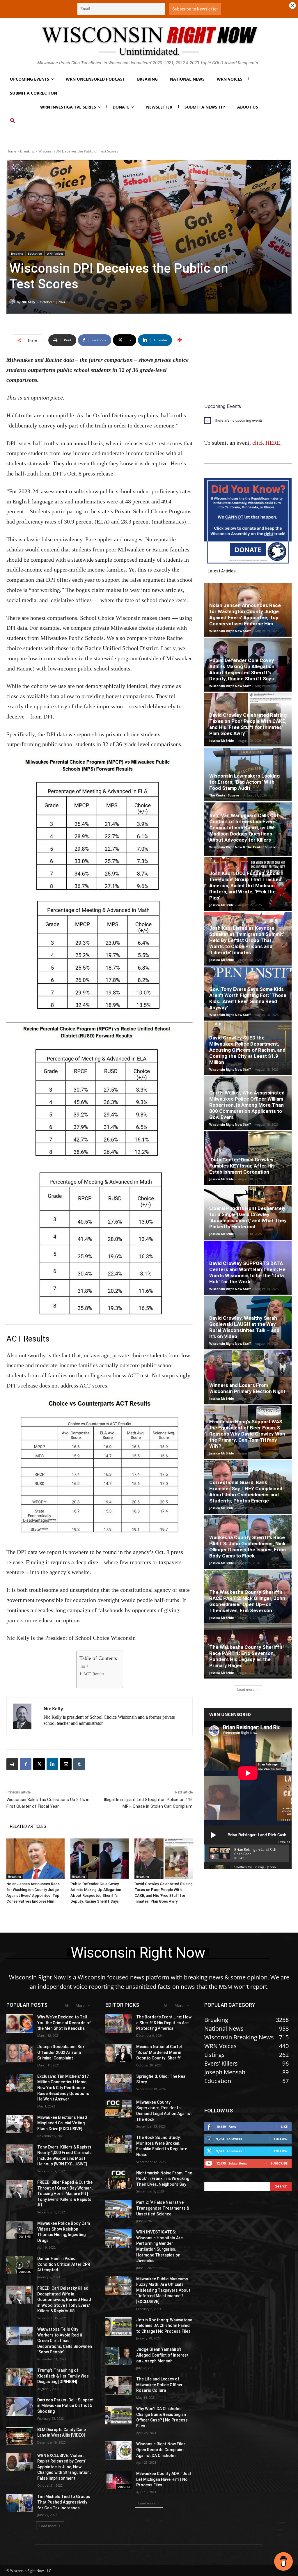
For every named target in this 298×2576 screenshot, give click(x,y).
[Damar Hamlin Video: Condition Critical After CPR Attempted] (19, 2265)
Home (11, 151)
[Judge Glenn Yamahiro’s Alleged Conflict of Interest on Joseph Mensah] (118, 2356)
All (67, 2005)
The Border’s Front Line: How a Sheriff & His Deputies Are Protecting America (164, 2023)
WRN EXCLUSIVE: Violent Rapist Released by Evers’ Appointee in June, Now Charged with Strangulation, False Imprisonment (64, 2467)
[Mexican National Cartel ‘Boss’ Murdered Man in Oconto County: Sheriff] (118, 2053)
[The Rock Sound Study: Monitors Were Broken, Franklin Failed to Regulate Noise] (118, 2144)
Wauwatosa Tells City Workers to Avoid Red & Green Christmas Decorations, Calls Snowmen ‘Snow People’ (65, 2341)
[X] (39, 1764)
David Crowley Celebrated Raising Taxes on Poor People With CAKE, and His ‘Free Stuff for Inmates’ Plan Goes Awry (248, 724)
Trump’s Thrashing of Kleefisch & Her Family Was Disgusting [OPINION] (63, 2376)
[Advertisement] (248, 363)
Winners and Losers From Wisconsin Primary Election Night (247, 1388)
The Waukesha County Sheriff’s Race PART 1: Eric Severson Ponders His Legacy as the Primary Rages (246, 1656)
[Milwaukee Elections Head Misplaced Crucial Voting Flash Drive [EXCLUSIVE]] (19, 2124)
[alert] (248, 420)
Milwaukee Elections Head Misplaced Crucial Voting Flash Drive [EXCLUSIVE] (62, 2123)
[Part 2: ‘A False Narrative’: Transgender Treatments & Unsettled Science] (118, 2209)
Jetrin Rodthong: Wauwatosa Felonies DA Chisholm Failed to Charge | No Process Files (164, 2326)
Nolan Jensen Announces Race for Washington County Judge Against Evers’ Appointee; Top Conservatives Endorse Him (245, 614)
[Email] (66, 1764)
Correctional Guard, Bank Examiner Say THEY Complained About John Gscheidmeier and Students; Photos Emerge (246, 1492)
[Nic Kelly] (13, 302)
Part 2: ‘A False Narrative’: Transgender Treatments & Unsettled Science (163, 2208)
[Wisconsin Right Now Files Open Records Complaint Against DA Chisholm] (118, 2450)
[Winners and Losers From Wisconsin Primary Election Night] (248, 1377)
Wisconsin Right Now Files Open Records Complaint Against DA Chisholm (161, 2450)
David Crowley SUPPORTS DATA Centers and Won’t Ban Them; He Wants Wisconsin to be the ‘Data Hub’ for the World (247, 1272)
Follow (281, 2139)
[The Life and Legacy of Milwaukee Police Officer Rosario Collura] (118, 2386)
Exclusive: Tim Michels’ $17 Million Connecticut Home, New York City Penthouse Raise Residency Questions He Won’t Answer (63, 2088)
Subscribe (279, 2163)
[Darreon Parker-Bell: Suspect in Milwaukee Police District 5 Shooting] (19, 2406)
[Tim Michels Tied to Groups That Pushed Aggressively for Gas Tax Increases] (19, 2503)
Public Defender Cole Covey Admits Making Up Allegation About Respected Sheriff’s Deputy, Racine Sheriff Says (242, 669)
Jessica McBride (222, 740)
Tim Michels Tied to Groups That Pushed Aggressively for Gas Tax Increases (64, 2502)
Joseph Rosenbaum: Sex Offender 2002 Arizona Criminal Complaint (61, 2052)
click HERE (266, 443)
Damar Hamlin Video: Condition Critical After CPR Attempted (64, 2264)
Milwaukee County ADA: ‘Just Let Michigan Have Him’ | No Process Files (164, 2479)
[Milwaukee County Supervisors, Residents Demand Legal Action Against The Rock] (118, 2109)
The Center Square (224, 795)
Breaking (27, 151)
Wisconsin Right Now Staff (230, 631)
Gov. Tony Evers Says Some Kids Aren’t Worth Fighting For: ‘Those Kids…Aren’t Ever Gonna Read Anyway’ (248, 998)
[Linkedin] (52, 1764)
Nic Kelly (28, 302)
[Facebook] (26, 1764)
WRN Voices (55, 253)
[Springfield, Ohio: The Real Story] (118, 2083)
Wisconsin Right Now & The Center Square (243, 847)
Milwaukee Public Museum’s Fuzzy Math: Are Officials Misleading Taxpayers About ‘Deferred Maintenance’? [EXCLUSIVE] (163, 2290)
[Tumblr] (79, 1764)
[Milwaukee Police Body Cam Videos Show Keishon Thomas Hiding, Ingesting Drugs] (19, 2230)
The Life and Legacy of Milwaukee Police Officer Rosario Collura (159, 2385)
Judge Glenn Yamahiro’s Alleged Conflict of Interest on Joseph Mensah (162, 2355)
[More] (180, 340)
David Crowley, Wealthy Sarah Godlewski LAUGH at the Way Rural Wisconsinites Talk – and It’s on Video (244, 1327)
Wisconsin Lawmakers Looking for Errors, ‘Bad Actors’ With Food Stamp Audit (244, 782)
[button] (13, 121)
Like (284, 2127)
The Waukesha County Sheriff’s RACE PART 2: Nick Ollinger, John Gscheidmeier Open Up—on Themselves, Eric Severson (247, 1601)
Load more (246, 1689)
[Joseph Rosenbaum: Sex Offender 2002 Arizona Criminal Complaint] (19, 2053)
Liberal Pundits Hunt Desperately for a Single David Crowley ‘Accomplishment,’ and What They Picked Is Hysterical (248, 1217)
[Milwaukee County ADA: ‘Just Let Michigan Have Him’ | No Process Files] (118, 2480)
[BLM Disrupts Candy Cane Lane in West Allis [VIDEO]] (19, 2436)
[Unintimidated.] (149, 41)
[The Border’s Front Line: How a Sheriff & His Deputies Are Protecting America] (118, 2024)
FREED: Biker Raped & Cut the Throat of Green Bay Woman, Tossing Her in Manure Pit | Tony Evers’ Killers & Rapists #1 (65, 2194)
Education (35, 253)
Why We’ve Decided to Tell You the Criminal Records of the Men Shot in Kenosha (64, 2023)
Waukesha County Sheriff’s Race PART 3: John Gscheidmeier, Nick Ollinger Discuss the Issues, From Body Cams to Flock (248, 1547)
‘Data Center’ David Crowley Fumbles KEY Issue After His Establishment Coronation (242, 1166)
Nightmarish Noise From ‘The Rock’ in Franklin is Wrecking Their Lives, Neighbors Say (164, 2179)
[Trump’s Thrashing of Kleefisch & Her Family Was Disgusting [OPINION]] (19, 2377)
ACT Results (94, 1674)
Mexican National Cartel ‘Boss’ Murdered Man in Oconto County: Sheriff (159, 2052)
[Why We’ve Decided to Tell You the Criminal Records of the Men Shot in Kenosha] (19, 2024)
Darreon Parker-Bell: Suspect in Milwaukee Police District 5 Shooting (65, 2406)
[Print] (12, 1764)
